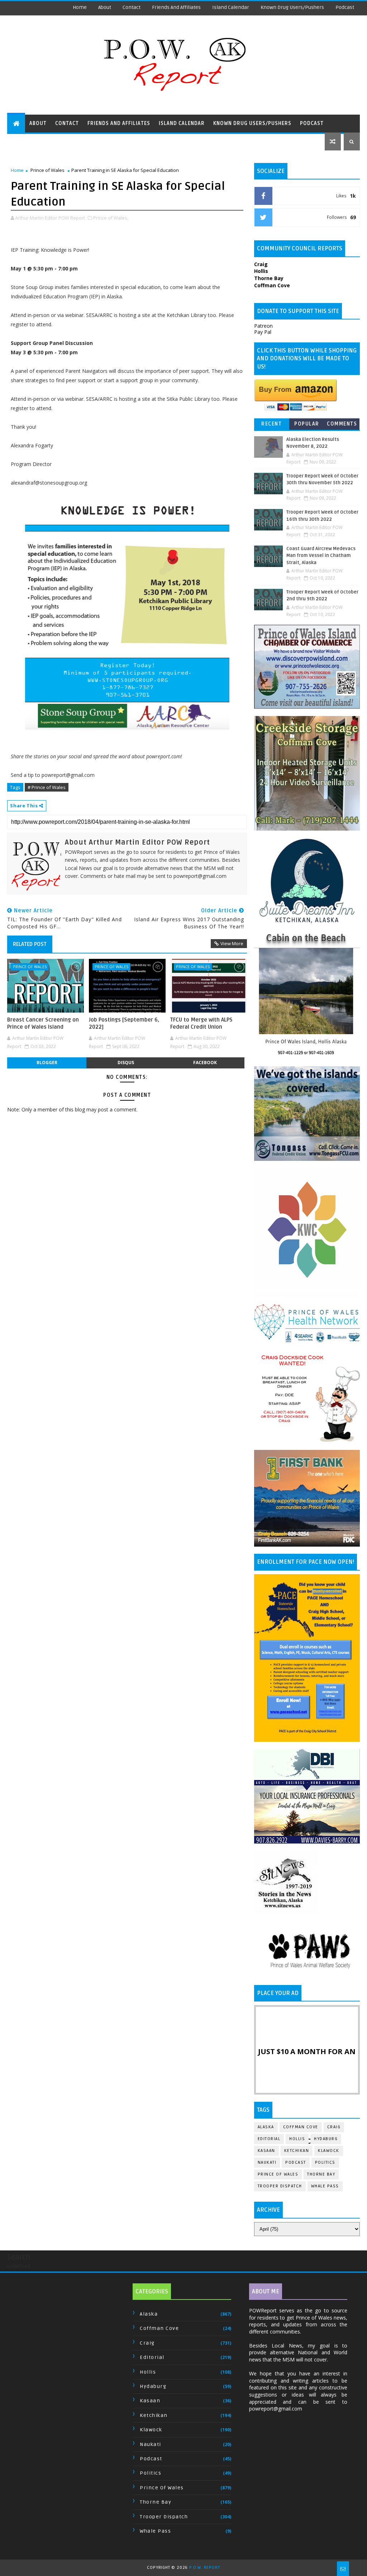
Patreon (263, 326)
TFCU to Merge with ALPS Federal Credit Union (201, 1023)
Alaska (266, 2127)
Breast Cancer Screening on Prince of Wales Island (43, 1023)
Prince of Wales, (111, 218)
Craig (334, 2127)
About (105, 7)
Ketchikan (297, 2151)
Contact (132, 7)
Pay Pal (263, 332)
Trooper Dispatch (280, 2186)
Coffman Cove (301, 2127)
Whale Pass (325, 2186)
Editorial (269, 2139)
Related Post (30, 944)
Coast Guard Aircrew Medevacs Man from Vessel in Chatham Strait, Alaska (321, 556)
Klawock (329, 2151)
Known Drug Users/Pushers (292, 7)
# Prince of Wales (47, 787)
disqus (126, 1063)
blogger (47, 1063)
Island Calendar (231, 7)
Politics (325, 2162)
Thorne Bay (321, 2174)
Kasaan (266, 2151)
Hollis (297, 2139)
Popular (307, 424)
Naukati (267, 2162)
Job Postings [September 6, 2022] (124, 1023)
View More (232, 943)
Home (80, 7)
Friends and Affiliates (176, 7)
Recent (271, 424)
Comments (342, 424)
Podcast (345, 7)
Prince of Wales (47, 170)
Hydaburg (326, 2139)
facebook (205, 1063)
